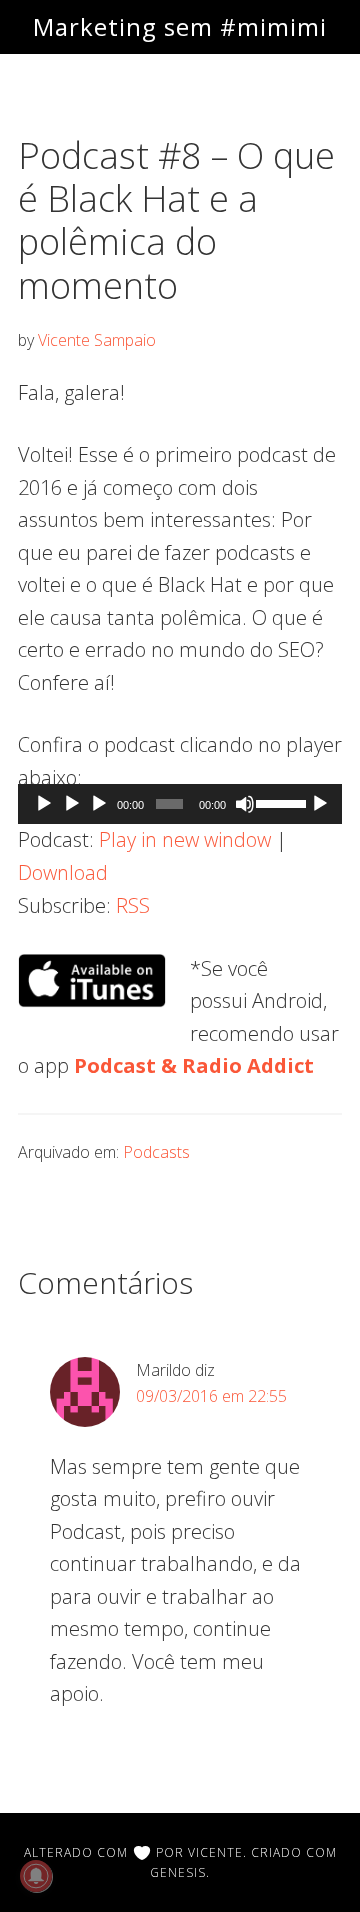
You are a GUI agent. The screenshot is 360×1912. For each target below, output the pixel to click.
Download (63, 872)
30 (44, 804)
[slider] (280, 802)
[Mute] (245, 804)
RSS (133, 905)
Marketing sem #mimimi (180, 26)
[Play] (72, 804)
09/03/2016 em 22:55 (211, 1396)
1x (320, 804)
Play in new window (185, 839)
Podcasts (156, 1152)
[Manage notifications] (36, 1876)
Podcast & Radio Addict (194, 1065)
